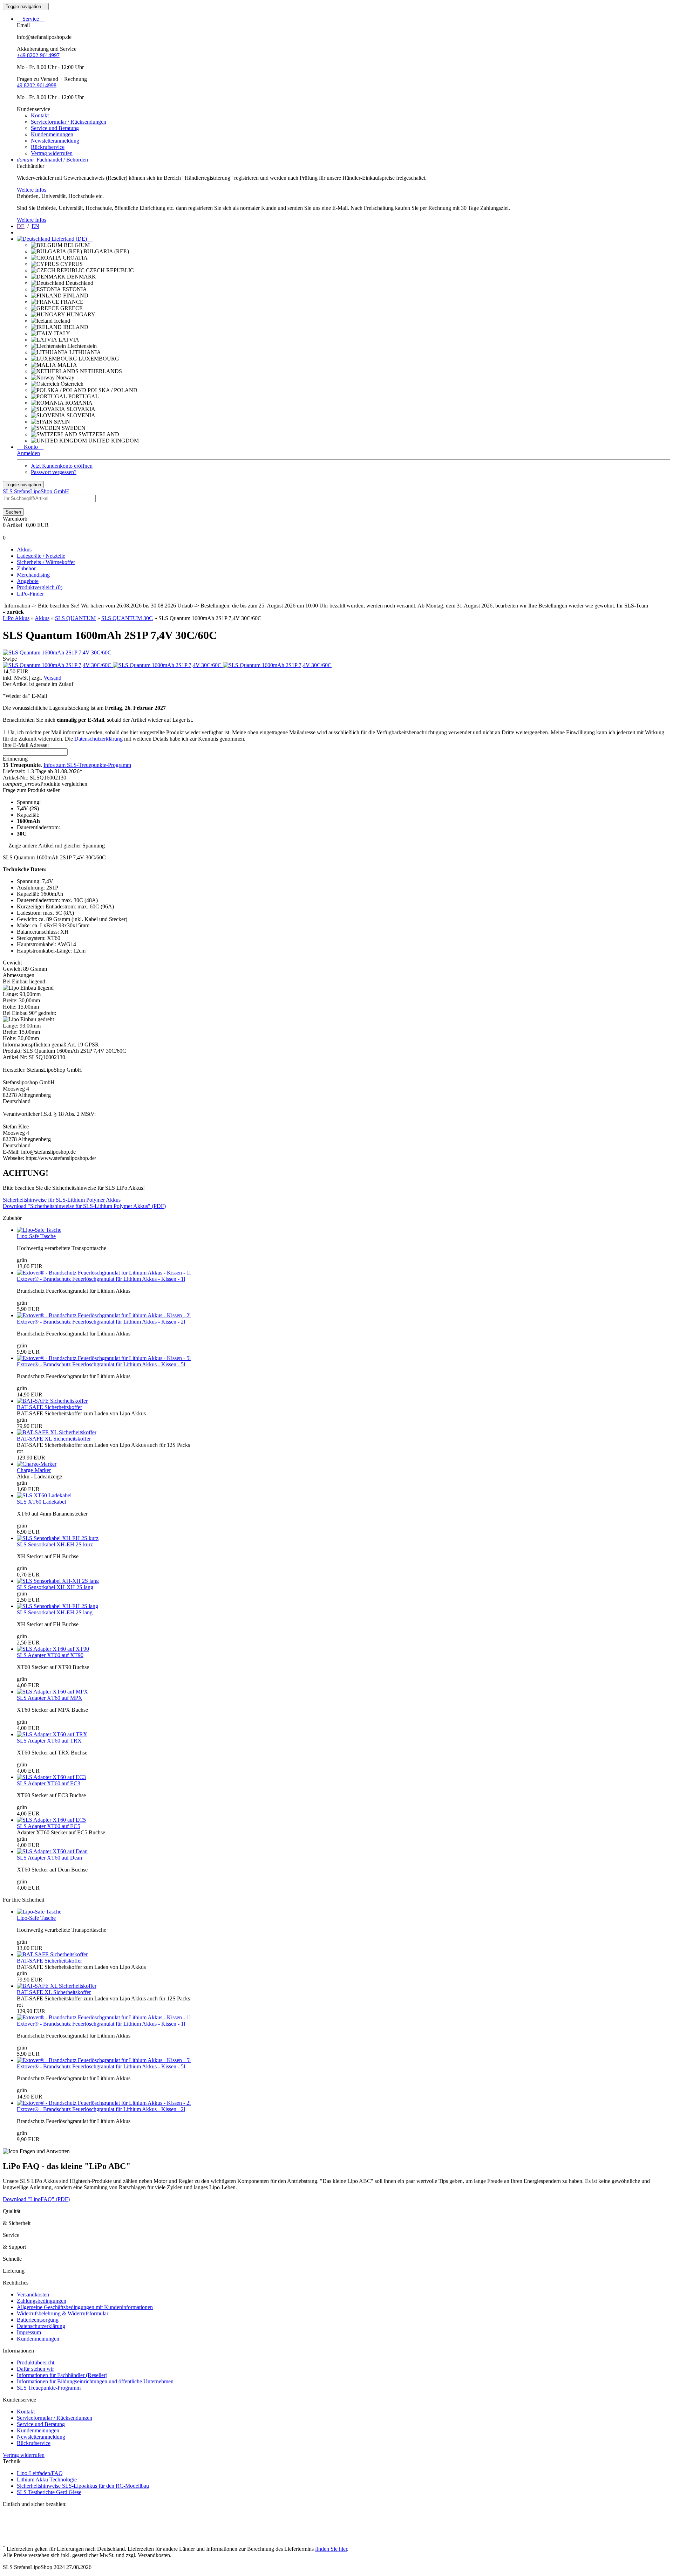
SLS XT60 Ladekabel (41, 1502)
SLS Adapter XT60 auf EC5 (49, 1826)
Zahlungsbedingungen (42, 2301)
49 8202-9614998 (37, 85)
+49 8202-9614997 (38, 55)
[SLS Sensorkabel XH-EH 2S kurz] (58, 1538)
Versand (52, 678)
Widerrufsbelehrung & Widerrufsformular (63, 2313)
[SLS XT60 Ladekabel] (44, 1495)
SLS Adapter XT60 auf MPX (50, 1698)
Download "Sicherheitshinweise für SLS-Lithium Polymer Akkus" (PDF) (84, 1206)
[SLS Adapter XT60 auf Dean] (52, 1851)
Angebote (28, 581)
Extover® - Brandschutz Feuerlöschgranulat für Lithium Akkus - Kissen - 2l (101, 1322)
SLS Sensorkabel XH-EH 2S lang (55, 1612)
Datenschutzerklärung (98, 739)
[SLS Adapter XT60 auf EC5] (51, 1820)
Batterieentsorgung (38, 2320)
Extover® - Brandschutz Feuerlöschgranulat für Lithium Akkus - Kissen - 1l (101, 1279)
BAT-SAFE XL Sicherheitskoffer (54, 1439)
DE (21, 226)
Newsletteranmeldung (55, 141)
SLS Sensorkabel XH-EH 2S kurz (55, 1544)
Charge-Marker (34, 1470)
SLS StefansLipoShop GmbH (36, 491)
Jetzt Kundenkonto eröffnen (62, 466)
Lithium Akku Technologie (47, 2479)
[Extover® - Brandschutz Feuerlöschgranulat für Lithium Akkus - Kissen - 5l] (104, 1358)
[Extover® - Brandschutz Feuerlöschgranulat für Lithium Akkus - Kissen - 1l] (104, 1273)
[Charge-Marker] (37, 1464)
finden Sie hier (331, 2549)
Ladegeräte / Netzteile (41, 556)
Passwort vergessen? (54, 472)
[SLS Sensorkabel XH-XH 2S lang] (58, 1581)
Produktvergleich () (40, 587)
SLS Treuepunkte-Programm (49, 2388)
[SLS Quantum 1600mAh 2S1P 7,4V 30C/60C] (57, 652)
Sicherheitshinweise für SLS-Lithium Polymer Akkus (62, 1200)
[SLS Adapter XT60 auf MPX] (52, 1692)
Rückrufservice (48, 147)
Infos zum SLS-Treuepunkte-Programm (87, 765)
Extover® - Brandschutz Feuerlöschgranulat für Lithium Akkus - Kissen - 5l (101, 1364)
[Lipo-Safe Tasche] (39, 1230)
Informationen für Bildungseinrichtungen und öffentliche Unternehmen (95, 2381)
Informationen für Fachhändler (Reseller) (62, 2375)
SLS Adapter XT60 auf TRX (49, 1741)
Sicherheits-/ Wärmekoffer (46, 562)
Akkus (24, 549)
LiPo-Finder (30, 594)
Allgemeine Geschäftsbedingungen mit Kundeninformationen (85, 2307)
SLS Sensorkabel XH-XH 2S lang (55, 1587)
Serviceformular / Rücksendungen (69, 122)
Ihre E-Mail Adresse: (26, 745)
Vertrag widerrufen (52, 153)
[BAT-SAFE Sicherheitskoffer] (52, 1401)
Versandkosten (33, 2295)
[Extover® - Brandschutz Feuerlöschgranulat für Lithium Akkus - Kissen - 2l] (104, 1315)
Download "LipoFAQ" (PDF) (36, 2199)
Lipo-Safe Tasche (36, 1236)
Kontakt (40, 115)
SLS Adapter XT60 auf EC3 (49, 1783)
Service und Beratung (55, 128)
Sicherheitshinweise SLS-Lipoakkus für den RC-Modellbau (83, 2486)
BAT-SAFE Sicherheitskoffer (49, 1407)
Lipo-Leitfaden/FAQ (40, 2473)
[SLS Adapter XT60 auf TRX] (52, 1734)
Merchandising (33, 575)
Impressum (29, 2332)
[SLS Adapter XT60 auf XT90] (53, 1649)
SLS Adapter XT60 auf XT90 (50, 1655)
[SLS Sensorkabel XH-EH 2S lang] (57, 1606)
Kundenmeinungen (52, 134)
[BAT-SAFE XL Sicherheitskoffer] (57, 1432)
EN (35, 226)
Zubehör (26, 568)
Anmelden (28, 453)
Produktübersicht (36, 2362)
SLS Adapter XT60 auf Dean (49, 1858)
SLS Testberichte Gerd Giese (49, 2492)
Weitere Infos (32, 190)
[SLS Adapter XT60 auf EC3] (51, 1777)
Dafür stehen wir (35, 2369)
